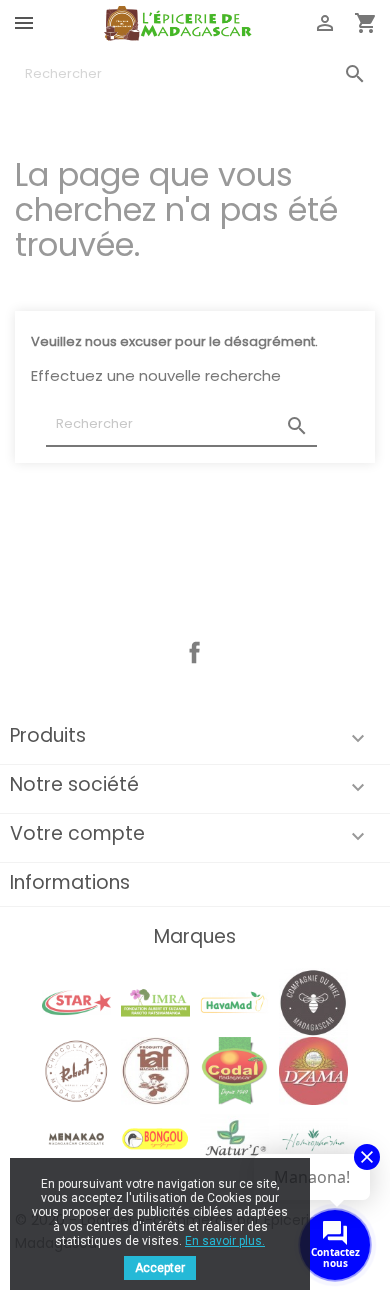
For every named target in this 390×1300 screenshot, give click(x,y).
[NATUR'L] (234, 1138)
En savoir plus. (225, 1241)
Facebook (195, 653)
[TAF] (155, 1069)
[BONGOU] (155, 1138)
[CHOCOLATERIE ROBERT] (76, 1069)
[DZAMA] (313, 1069)
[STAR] (76, 1001)
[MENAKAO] (76, 1138)
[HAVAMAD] (234, 1001)
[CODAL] (234, 1069)
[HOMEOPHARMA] (313, 1138)
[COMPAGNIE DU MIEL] (313, 1001)
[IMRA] (155, 1001)
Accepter (160, 1268)
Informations (70, 882)
